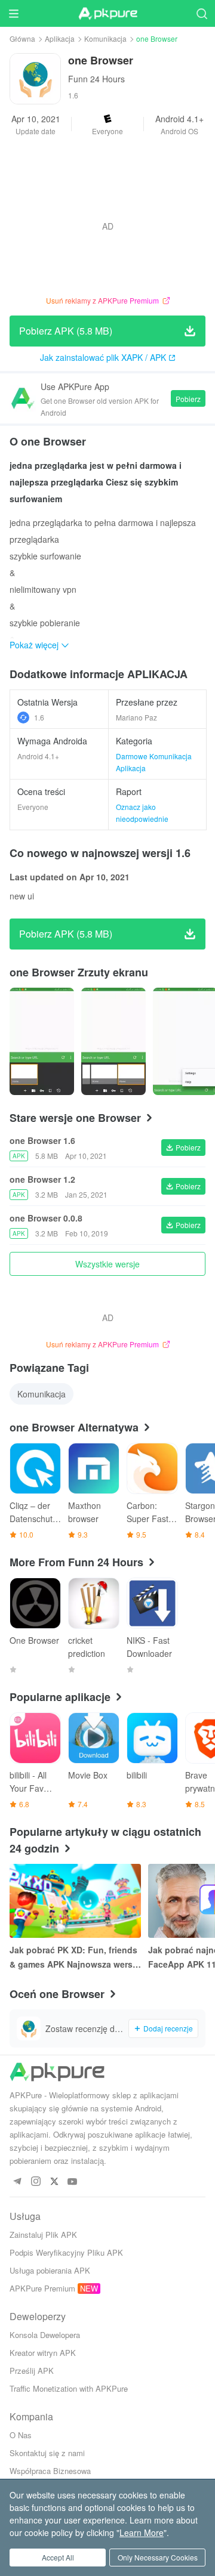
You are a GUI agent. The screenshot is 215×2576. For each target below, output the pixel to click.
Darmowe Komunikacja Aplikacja (154, 762)
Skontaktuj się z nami (47, 2453)
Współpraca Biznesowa (50, 2471)
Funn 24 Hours (96, 79)
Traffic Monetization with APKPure (69, 2388)
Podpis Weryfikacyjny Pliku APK (66, 2252)
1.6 (39, 717)
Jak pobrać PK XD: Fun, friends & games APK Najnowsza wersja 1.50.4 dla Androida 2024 (75, 1957)
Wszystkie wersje (107, 1264)
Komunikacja (105, 38)
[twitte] (54, 2182)
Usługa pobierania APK (50, 2270)
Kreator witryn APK (43, 2353)
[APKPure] (107, 14)
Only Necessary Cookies (158, 2557)
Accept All (58, 2557)
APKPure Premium (42, 2288)
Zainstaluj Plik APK (43, 2235)
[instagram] (36, 2182)
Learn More (142, 2532)
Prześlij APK (32, 2371)
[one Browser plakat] (42, 1041)
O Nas (21, 2435)
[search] (202, 13)
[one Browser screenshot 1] (113, 1041)
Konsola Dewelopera (45, 2335)
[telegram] (17, 2182)
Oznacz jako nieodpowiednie (142, 813)
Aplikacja (60, 38)
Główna (22, 38)
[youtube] (73, 2182)
